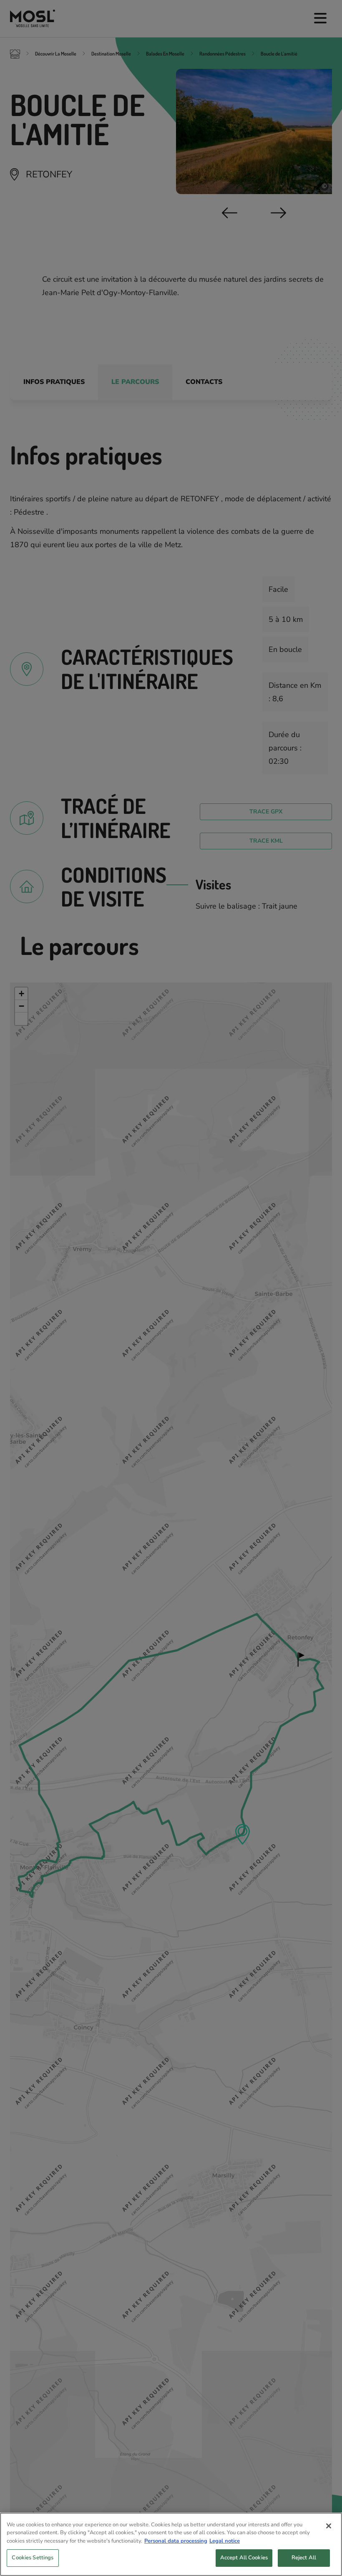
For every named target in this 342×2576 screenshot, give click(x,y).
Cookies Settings (33, 2558)
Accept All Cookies (244, 2558)
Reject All (304, 2558)
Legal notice (225, 2541)
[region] (171, 2544)
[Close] (329, 2526)
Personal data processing (176, 2541)
